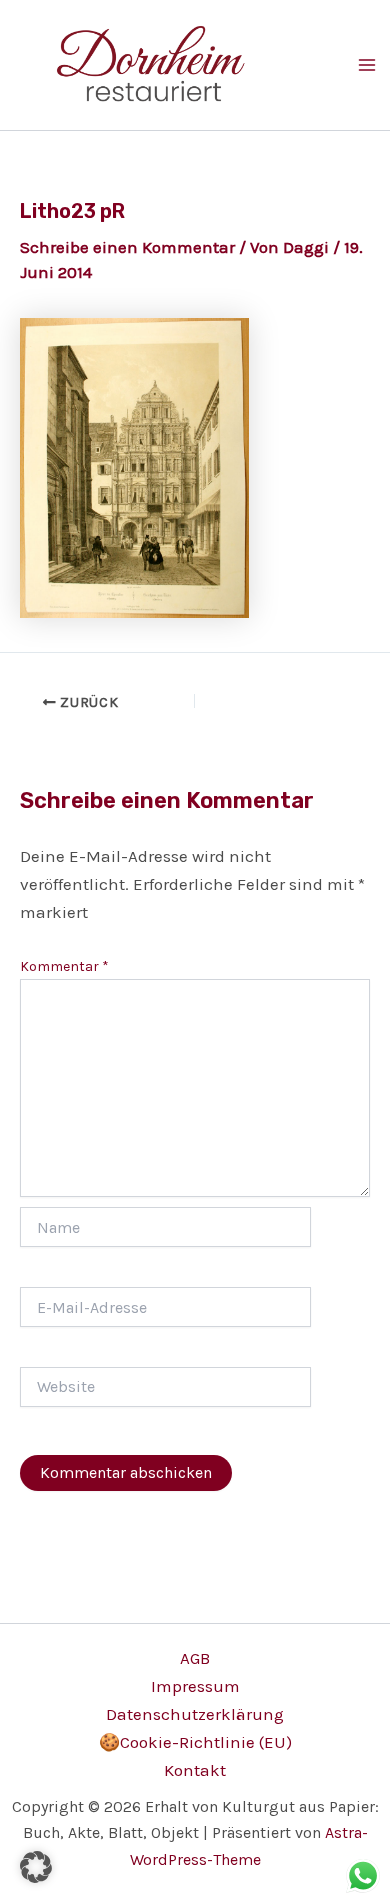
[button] (36, 1867)
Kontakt (195, 1770)
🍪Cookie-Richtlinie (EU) (195, 1742)
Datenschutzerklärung (195, 1714)
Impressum (195, 1686)
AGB (195, 1658)
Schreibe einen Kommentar (127, 247)
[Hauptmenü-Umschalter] (367, 65)
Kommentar (64, 966)
